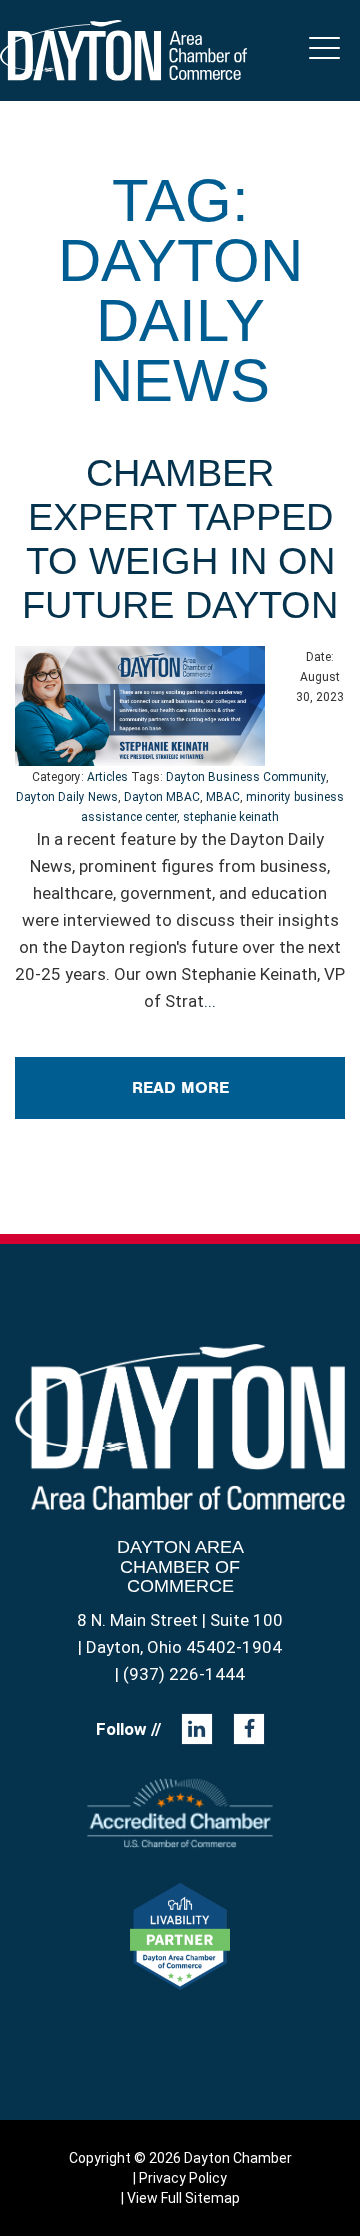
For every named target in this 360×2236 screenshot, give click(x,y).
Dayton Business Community (246, 777)
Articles (107, 777)
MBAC (223, 797)
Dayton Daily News (67, 797)
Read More (180, 1087)
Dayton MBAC (162, 797)
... (210, 1001)
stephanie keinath (231, 817)
